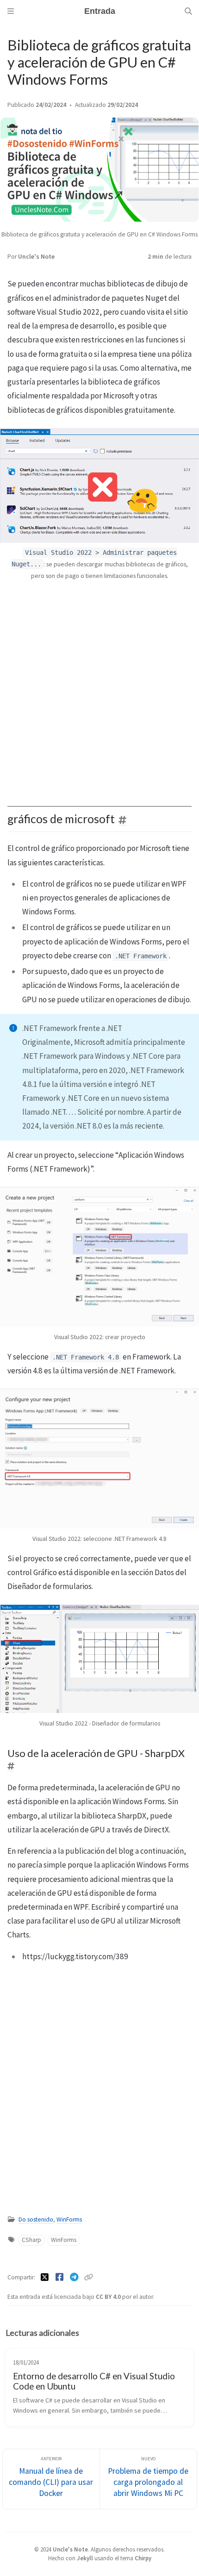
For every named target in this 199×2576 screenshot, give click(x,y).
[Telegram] (75, 2277)
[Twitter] (45, 2277)
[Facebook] (60, 2277)
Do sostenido (36, 2219)
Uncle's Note (36, 257)
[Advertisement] (99, 688)
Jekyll (85, 2558)
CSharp (31, 2240)
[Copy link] (88, 2277)
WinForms (69, 2219)
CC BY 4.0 (109, 2297)
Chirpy (143, 2558)
